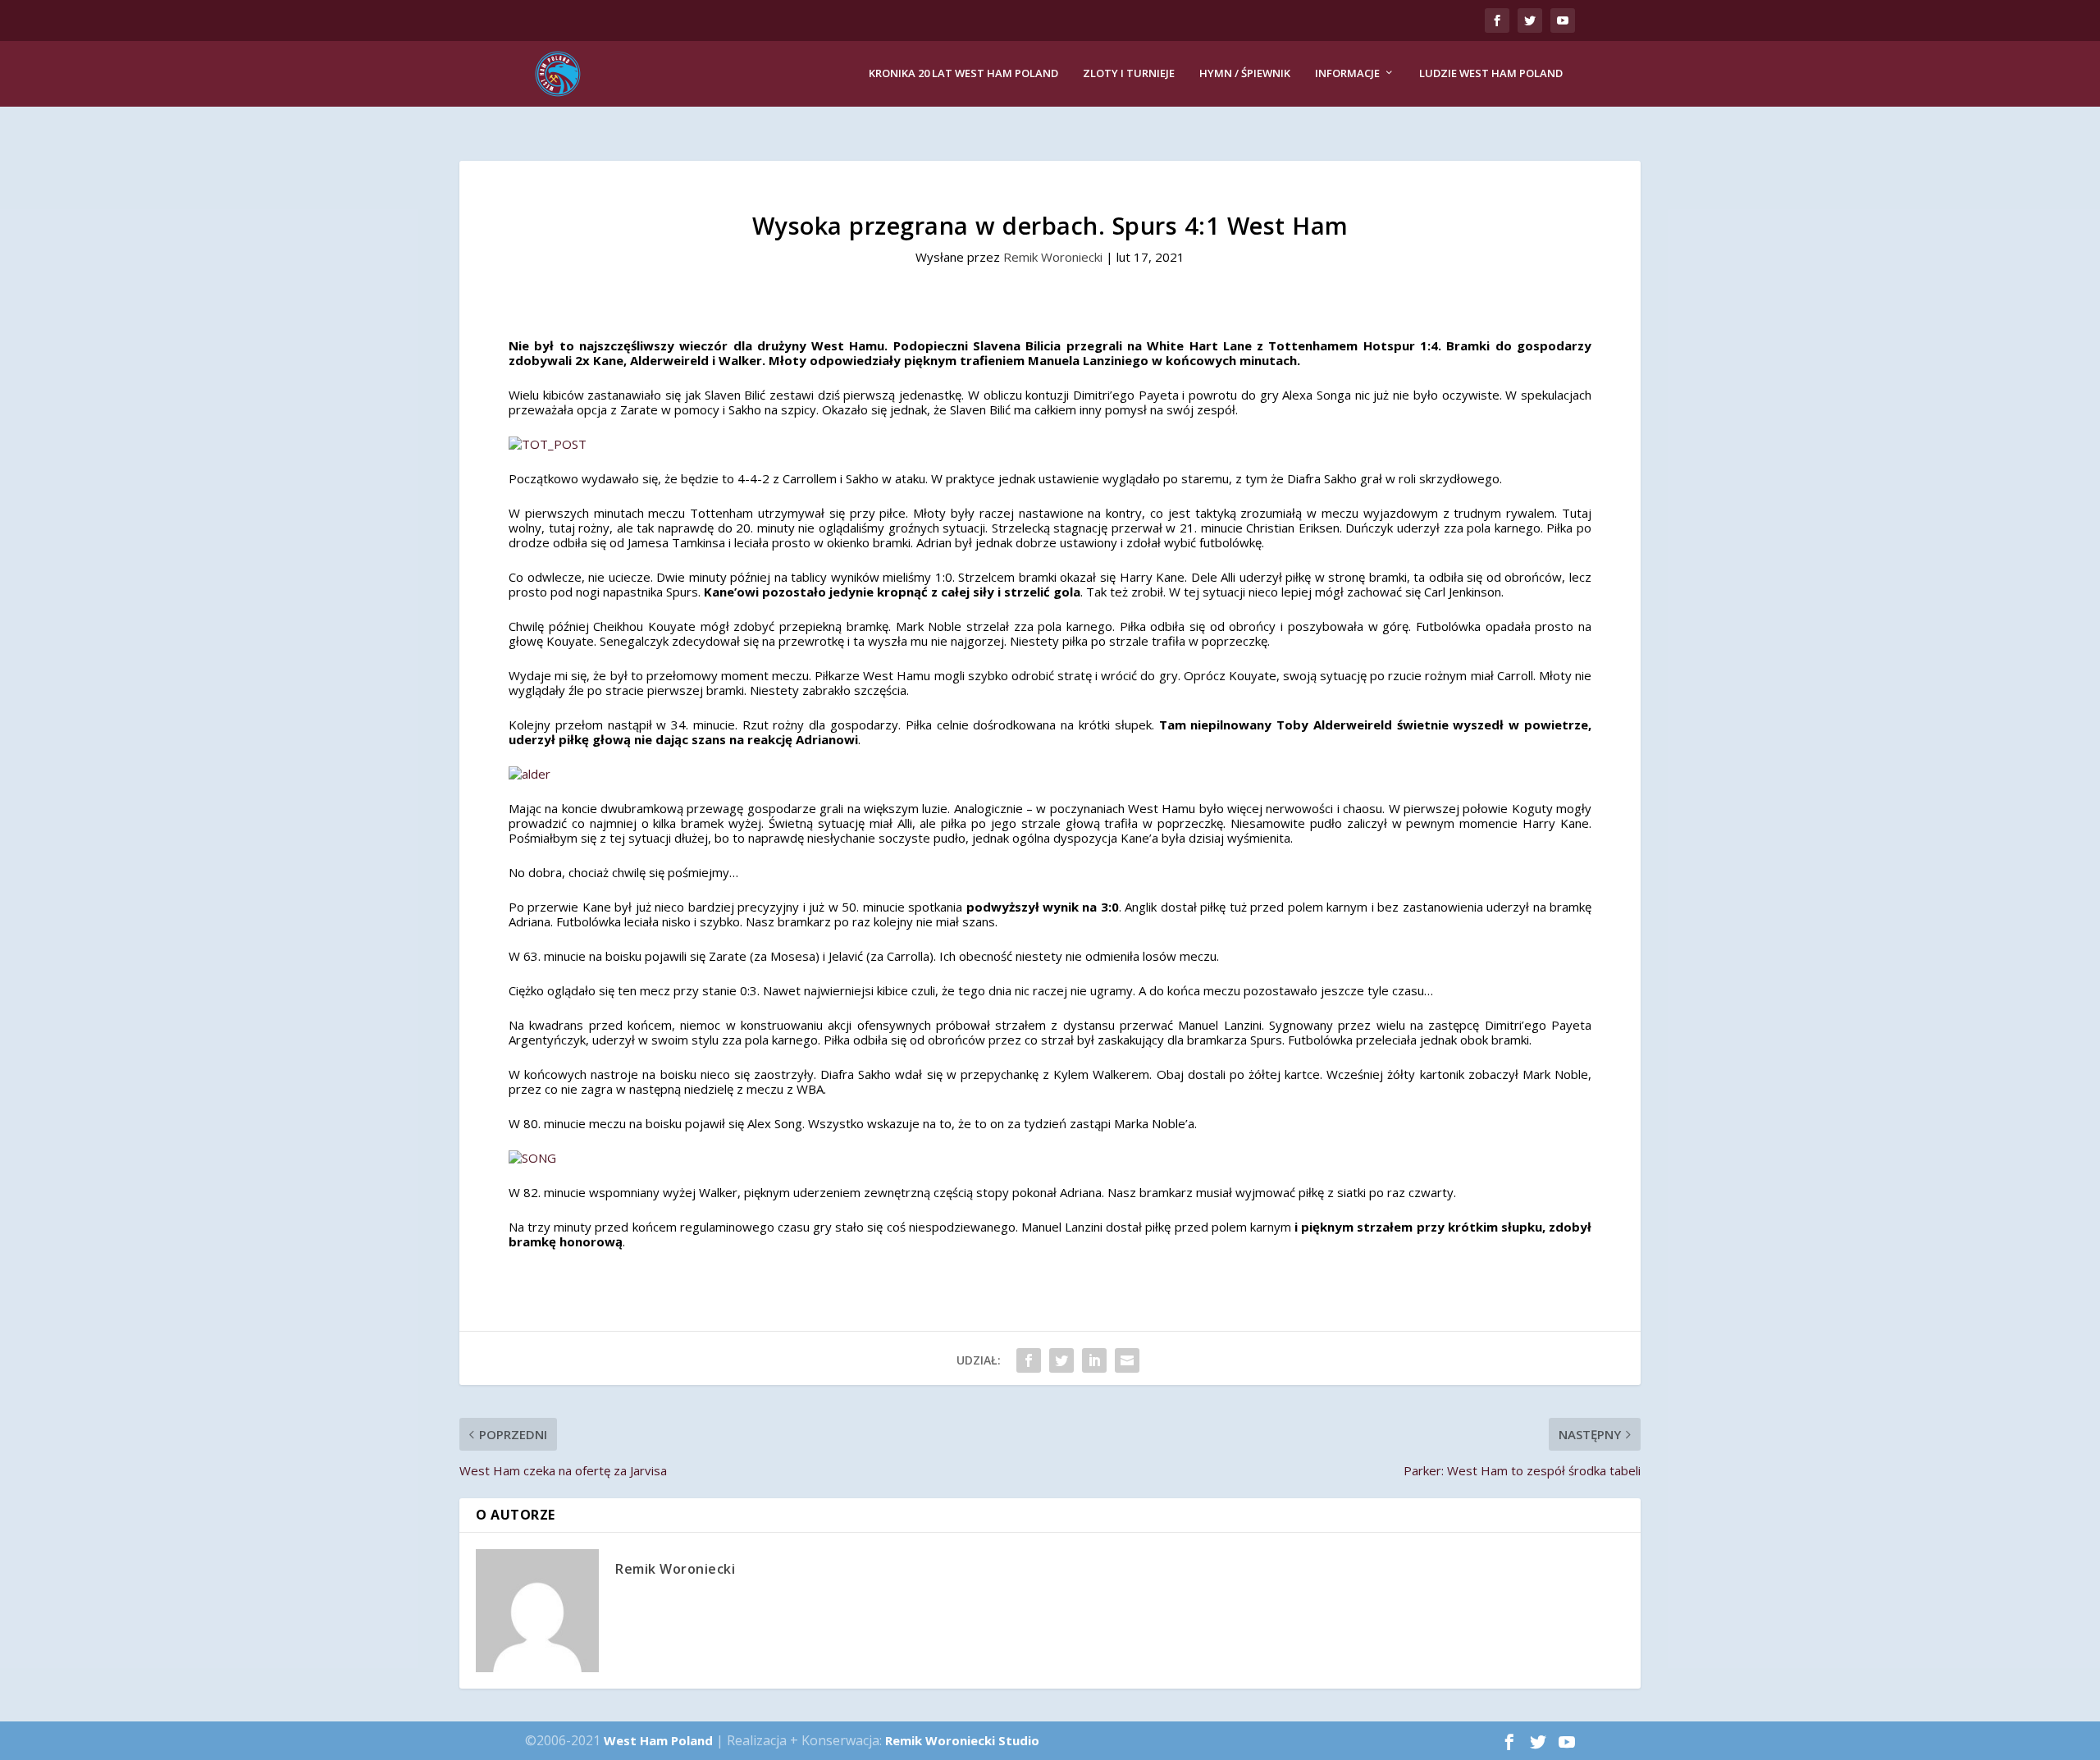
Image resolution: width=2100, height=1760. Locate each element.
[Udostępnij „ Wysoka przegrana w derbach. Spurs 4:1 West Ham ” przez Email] (1127, 1360)
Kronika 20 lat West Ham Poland (963, 73)
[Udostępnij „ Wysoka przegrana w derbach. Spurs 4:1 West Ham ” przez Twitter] (1061, 1360)
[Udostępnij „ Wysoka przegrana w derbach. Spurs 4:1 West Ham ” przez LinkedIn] (1094, 1360)
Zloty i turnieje (1129, 73)
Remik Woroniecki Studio (962, 1740)
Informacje (1347, 73)
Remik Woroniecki (1053, 257)
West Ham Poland (658, 1740)
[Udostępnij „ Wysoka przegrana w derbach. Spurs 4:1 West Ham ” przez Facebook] (1029, 1360)
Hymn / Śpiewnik (1245, 73)
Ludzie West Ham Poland (1491, 73)
